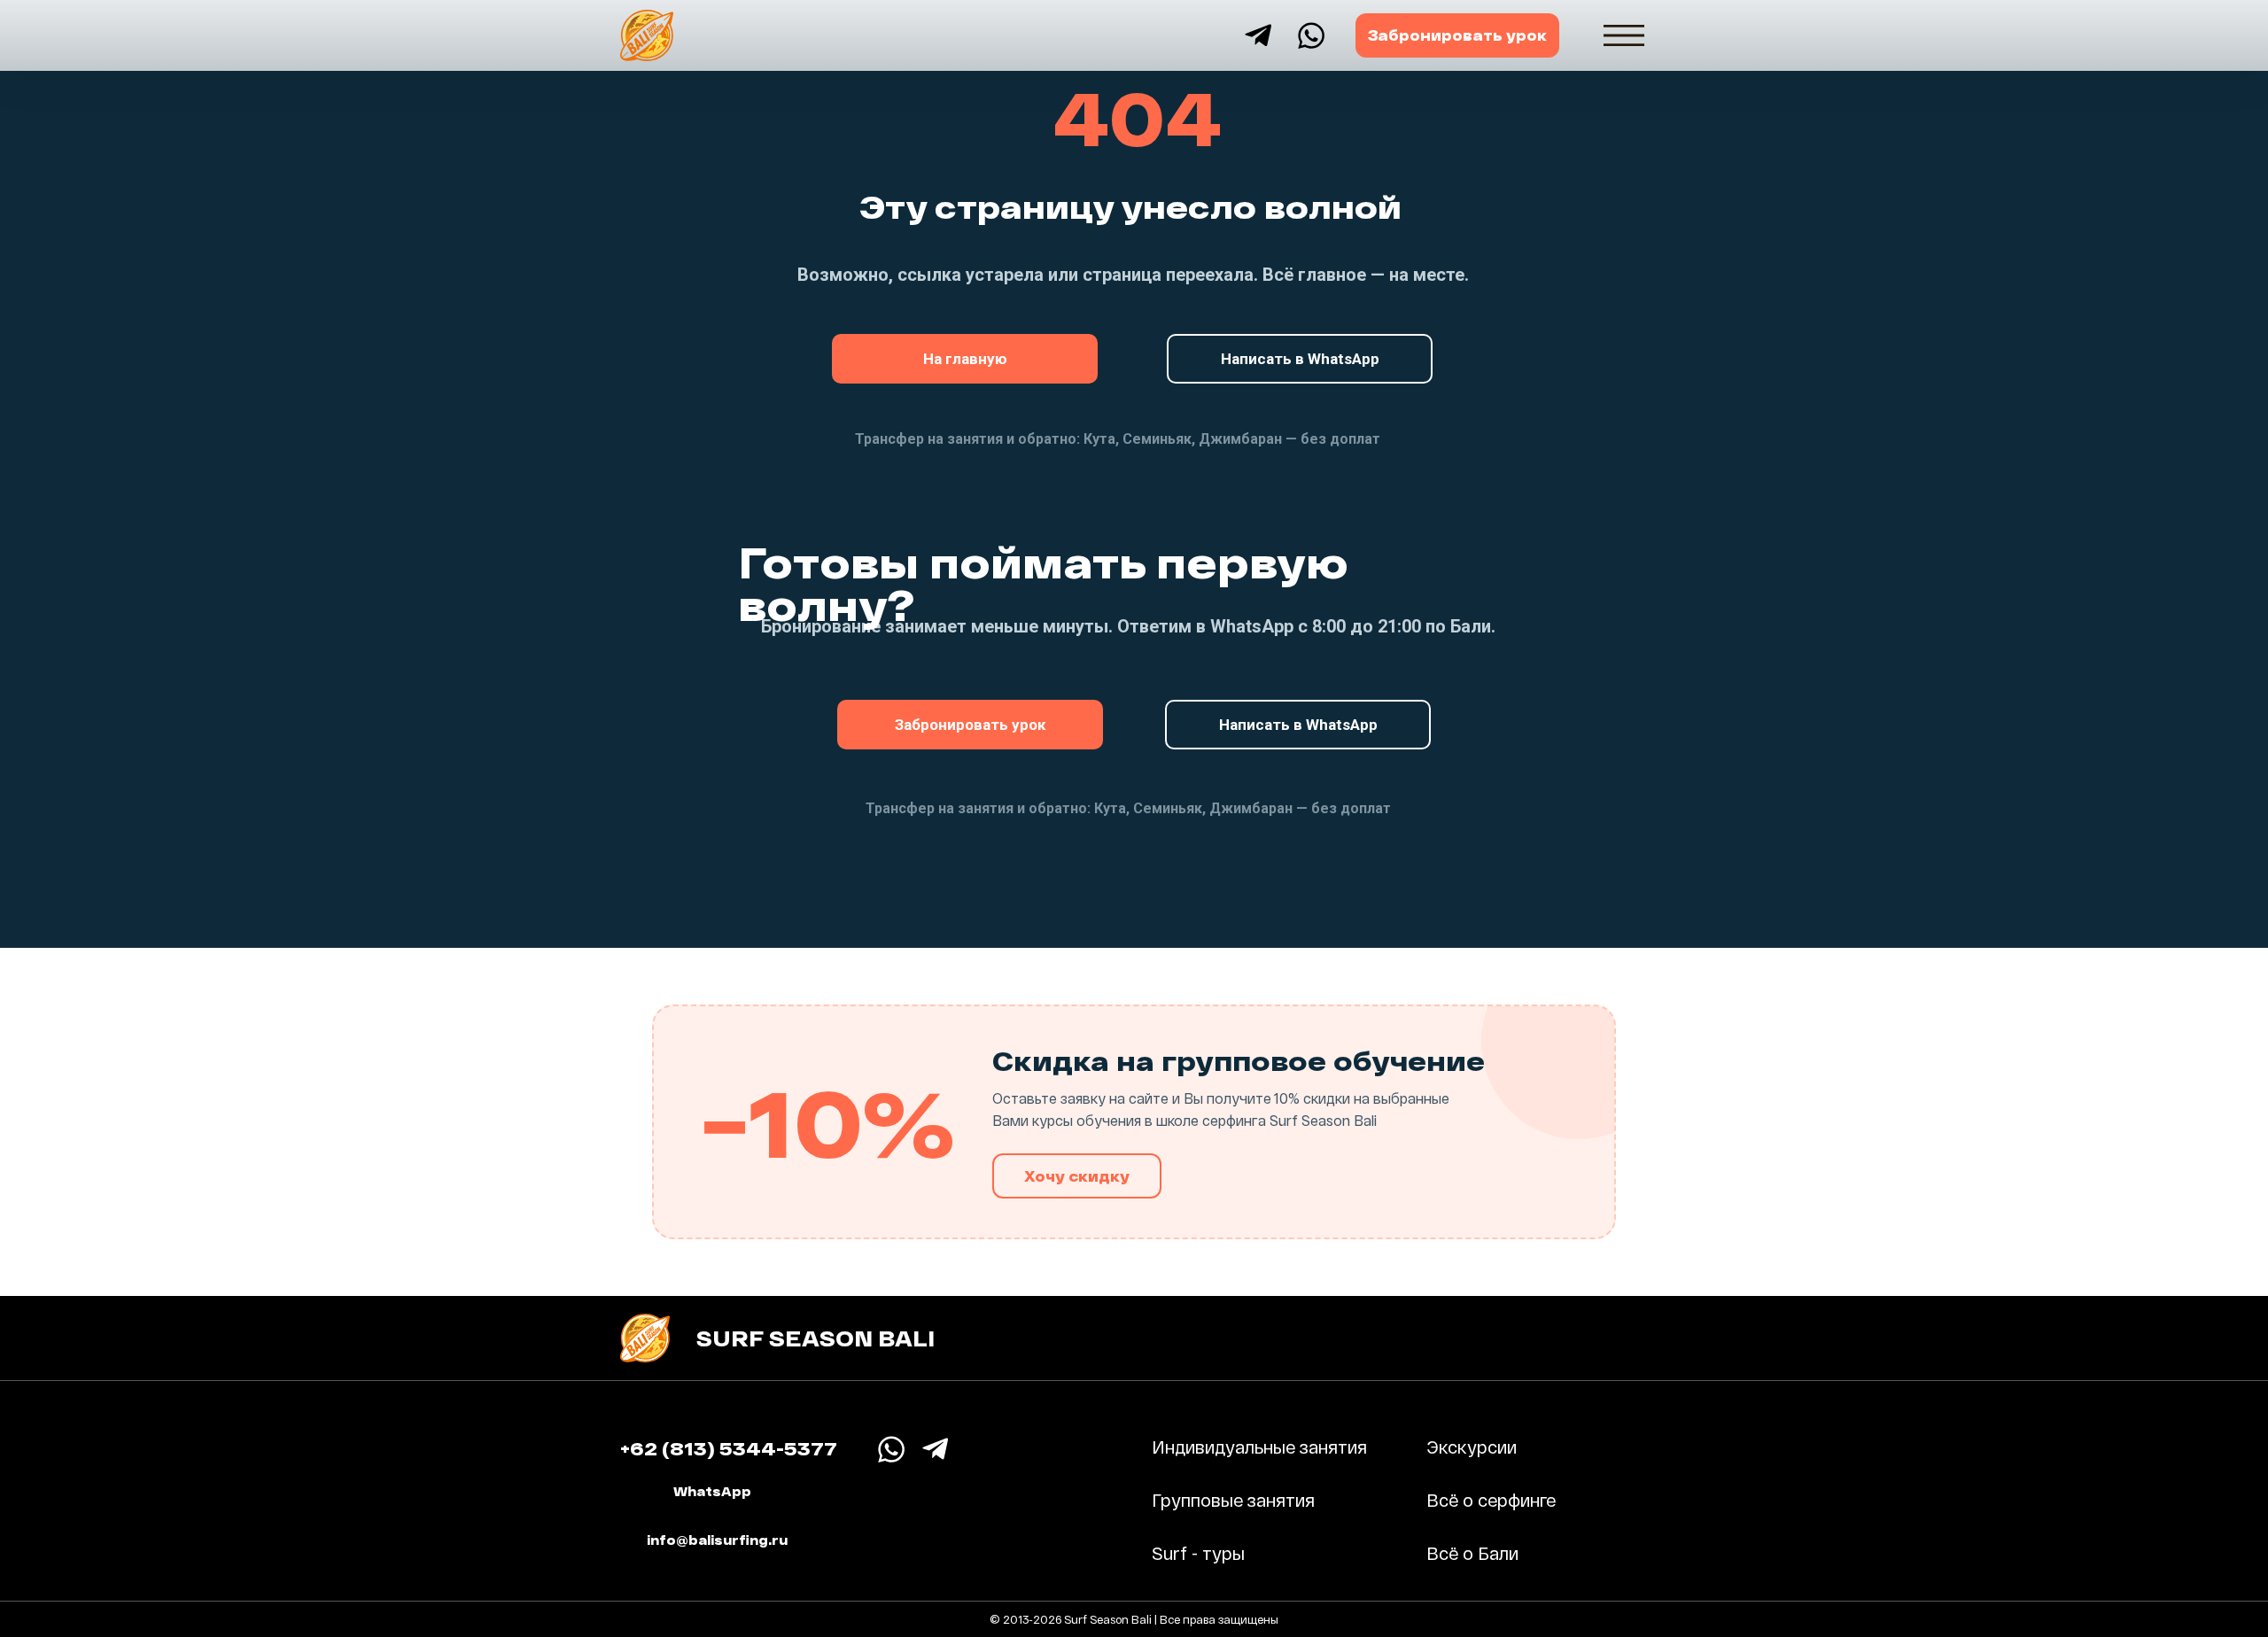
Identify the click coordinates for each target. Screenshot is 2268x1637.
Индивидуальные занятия (1259, 1447)
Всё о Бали (1472, 1553)
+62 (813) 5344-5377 (729, 1448)
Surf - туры (1198, 1553)
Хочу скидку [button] (1077, 1176)
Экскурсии (1472, 1447)
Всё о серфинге (1491, 1500)
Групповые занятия (1233, 1500)
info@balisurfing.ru (717, 1540)
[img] (1624, 35)
